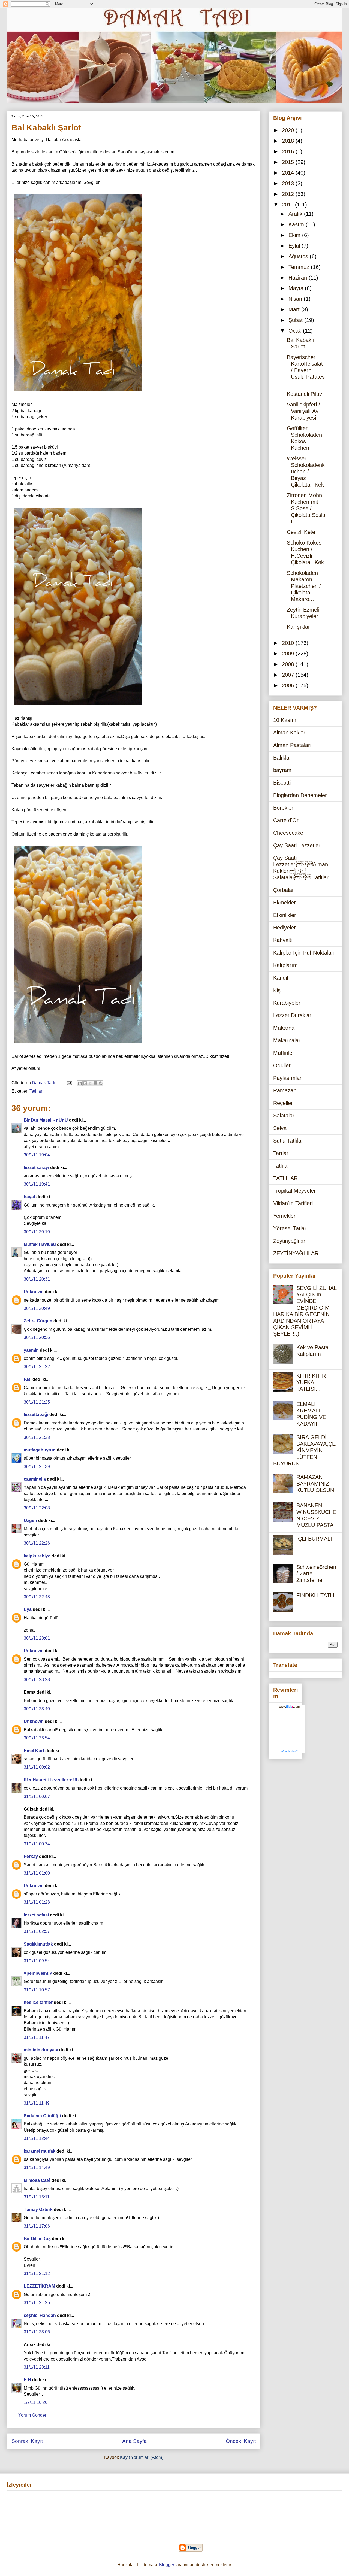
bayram (282, 770)
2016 (289, 151)
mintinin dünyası (41, 2050)
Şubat (296, 320)
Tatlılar (36, 1091)
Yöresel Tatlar (290, 1228)
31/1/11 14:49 (37, 2168)
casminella (35, 1479)
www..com (289, 1706)
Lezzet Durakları (293, 1015)
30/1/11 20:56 (37, 1337)
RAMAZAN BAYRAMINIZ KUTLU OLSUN (315, 1484)
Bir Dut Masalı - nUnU (46, 1120)
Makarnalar (287, 1040)
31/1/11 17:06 (37, 2226)
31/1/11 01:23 (37, 1902)
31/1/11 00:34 (37, 1844)
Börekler (283, 808)
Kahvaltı (283, 940)
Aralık (296, 214)
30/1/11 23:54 (37, 1738)
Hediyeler (285, 928)
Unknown (34, 1292)
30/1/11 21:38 (37, 1437)
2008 (289, 664)
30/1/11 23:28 (37, 1680)
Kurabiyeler (287, 1003)
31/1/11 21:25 (37, 2303)
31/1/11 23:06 (37, 2332)
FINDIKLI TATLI (315, 1595)
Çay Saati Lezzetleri (297, 845)
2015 (289, 162)
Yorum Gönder (32, 2415)
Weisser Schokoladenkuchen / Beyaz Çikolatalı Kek (306, 472)
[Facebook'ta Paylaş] (95, 1083)
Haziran (299, 278)
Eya (28, 1609)
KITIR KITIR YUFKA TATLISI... (311, 1382)
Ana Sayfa (134, 2441)
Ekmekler (285, 903)
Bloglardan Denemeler (300, 795)
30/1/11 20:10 (37, 1232)
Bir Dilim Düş (37, 2239)
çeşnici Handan (40, 2315)
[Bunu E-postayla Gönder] (80, 1083)
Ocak (296, 331)
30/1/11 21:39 (37, 1467)
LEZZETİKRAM (39, 2286)
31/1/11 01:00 (37, 1873)
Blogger (167, 2565)
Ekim (295, 235)
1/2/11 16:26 (36, 2402)
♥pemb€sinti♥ (38, 1973)
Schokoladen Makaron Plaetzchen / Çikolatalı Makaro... (304, 586)
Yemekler (284, 1216)
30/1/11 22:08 (37, 1508)
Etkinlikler (285, 915)
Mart (295, 309)
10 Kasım (285, 720)
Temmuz (300, 267)
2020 (289, 130)
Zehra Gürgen (38, 1321)
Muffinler (284, 1053)
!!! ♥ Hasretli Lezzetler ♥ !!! (50, 1780)
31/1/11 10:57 (37, 1990)
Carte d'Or (286, 820)
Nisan (296, 299)
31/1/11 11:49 (37, 2103)
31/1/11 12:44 (37, 2138)
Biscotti (282, 783)
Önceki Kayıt (241, 2441)
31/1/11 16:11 (37, 2197)
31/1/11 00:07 (37, 1796)
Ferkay (31, 1856)
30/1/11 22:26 (37, 1543)
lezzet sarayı (36, 1167)
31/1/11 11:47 (37, 2037)
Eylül (295, 246)
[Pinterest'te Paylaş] (101, 1083)
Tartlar (281, 1153)
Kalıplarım (285, 965)
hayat (29, 1197)
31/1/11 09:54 (37, 1961)
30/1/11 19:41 (37, 1184)
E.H (27, 2380)
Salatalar (284, 1116)
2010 (289, 643)
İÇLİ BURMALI (314, 1539)
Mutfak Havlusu (40, 1244)
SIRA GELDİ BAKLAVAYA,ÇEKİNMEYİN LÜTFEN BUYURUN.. (304, 1450)
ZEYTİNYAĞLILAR (296, 1253)
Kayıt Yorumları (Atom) (142, 2457)
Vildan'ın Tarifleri (293, 1203)
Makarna (284, 1028)
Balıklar (282, 758)
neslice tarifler (38, 2002)
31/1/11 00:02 (37, 1767)
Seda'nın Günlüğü (42, 2116)
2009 (289, 654)
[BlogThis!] (85, 1083)
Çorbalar (284, 890)
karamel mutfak (40, 2151)
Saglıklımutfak (38, 1944)
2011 (288, 205)
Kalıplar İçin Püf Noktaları (304, 953)
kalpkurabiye (37, 1556)
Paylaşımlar (287, 1078)
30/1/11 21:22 (37, 1367)
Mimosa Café (37, 2180)
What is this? (289, 1751)
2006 (289, 685)
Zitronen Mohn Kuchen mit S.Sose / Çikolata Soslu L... (306, 508)
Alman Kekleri (290, 733)
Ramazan (285, 1090)
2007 (289, 675)
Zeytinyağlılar (289, 1241)
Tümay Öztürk (38, 2209)
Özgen (30, 1521)
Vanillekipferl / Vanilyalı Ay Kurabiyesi (303, 411)
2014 (289, 173)
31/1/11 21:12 (37, 2273)
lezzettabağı (36, 1415)
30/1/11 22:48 (37, 1597)
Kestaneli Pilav (304, 394)
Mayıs (297, 288)
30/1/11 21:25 (37, 1402)
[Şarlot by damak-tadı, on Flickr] (78, 392)
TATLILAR (285, 1178)
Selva (280, 1128)
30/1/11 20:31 (37, 1279)
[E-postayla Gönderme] (69, 1083)
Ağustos (299, 256)
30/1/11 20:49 (37, 1308)
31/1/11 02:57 (37, 1931)
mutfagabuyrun (40, 1450)
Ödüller (282, 1065)
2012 (289, 194)
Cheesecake (288, 833)
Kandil (281, 978)
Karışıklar (298, 627)
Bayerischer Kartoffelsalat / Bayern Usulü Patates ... (306, 370)
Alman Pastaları (292, 745)
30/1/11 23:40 (37, 1709)
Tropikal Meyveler (294, 1191)
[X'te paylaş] (90, 1083)
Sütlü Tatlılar (288, 1141)
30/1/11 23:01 (37, 1638)
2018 (289, 141)
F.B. (28, 1379)
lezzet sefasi (36, 1915)
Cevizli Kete (301, 532)
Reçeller (283, 1103)
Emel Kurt (34, 1751)
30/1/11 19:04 (37, 1155)
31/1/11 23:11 (37, 2367)
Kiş (277, 990)
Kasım (297, 224)
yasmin (31, 1350)
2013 (289, 183)
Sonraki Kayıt (27, 2441)
